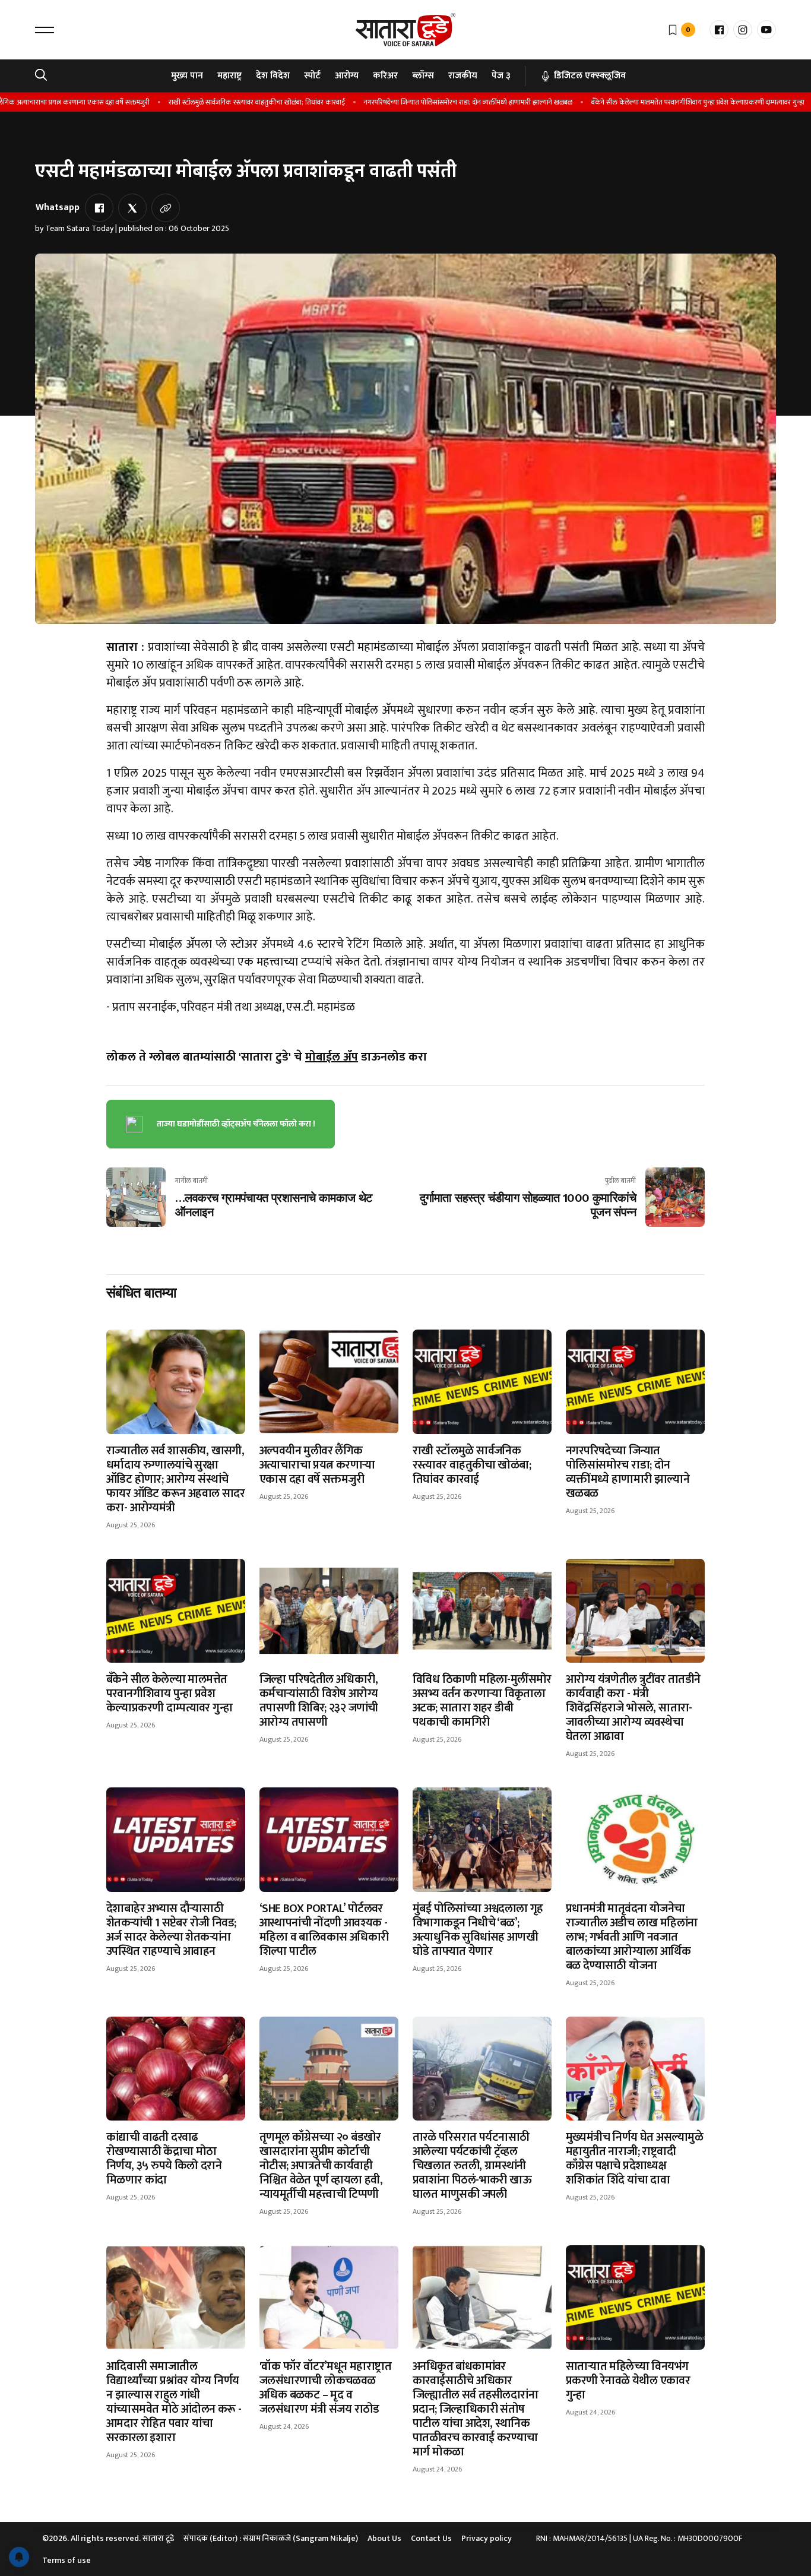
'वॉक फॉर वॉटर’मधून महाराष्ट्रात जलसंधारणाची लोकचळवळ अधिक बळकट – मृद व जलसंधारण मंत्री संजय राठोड (325, 2388)
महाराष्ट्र (229, 76)
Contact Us (431, 2538)
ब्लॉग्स (423, 76)
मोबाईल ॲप (332, 1057)
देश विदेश (273, 76)
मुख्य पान (187, 76)
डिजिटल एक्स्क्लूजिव (590, 76)
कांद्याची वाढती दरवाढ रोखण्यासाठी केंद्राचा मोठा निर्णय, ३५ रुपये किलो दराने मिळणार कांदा (164, 2159)
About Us (384, 2538)
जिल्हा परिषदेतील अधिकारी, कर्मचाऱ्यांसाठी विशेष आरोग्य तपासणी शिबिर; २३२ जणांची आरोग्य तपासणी (319, 1701)
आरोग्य (347, 76)
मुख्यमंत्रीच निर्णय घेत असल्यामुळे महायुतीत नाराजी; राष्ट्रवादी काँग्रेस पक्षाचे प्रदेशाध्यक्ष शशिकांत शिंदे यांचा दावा (634, 2159)
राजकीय (463, 76)
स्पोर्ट (312, 76)
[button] (45, 30)
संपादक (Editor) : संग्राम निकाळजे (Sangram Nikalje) (271, 2538)
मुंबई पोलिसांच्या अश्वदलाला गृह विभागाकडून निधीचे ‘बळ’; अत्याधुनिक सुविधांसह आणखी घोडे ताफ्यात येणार (478, 1930)
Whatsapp (58, 208)
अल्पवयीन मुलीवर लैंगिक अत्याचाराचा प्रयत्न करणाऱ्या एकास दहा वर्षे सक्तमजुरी (317, 1465)
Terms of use (66, 2560)
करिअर (385, 76)
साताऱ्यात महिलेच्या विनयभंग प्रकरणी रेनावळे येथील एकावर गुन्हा (628, 2381)
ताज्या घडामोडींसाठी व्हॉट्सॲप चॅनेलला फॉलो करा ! (236, 1124)
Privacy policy (487, 2538)
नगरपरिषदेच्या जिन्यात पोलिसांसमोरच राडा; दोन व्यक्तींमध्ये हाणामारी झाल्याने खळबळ (432, 102)
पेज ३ (501, 76)
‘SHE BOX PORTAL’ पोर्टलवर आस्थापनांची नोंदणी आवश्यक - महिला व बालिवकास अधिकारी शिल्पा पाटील (324, 1930)
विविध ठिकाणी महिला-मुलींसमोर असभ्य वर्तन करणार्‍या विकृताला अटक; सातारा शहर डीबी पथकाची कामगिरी (482, 1701)
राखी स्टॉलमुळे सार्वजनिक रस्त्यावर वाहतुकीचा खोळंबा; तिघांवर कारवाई (221, 102)
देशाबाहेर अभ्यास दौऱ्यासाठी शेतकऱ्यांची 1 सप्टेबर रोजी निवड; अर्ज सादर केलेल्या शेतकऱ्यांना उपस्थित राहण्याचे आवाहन (171, 1930)
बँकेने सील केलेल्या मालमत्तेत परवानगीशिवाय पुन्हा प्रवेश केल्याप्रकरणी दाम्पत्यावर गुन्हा (662, 102)
